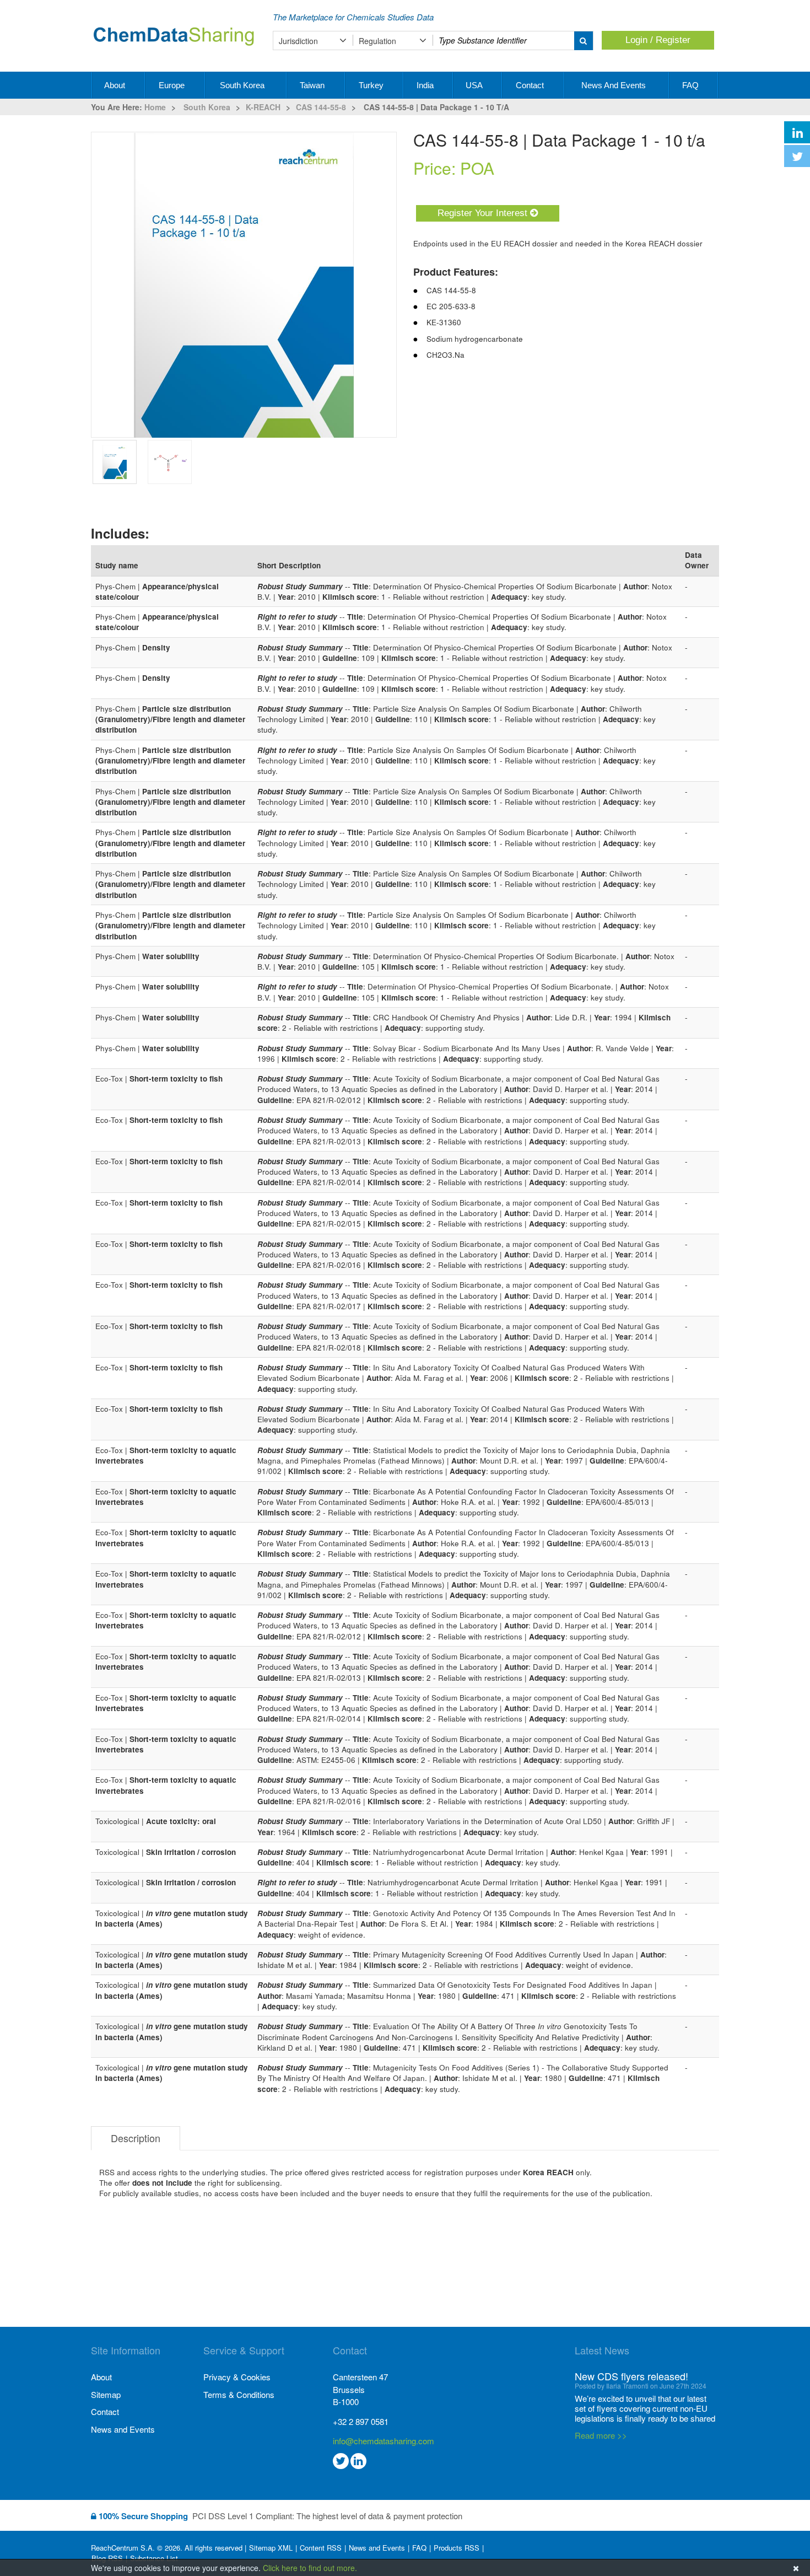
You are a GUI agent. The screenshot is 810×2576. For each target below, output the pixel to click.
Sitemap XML (271, 2548)
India (426, 85)
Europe (173, 85)
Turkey (372, 85)
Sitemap (106, 2394)
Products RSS (457, 2548)
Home (155, 107)
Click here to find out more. (310, 2568)
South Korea (243, 85)
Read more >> (601, 2435)
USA (475, 85)
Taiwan (313, 85)
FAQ (692, 85)
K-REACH (263, 107)
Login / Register (658, 40)
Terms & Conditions (239, 2394)
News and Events (615, 85)
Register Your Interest (484, 213)
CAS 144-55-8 (321, 107)
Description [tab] (136, 2138)
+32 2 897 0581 (361, 2421)
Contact (531, 85)
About (116, 85)
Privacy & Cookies (237, 2377)
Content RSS (321, 2548)
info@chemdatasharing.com (384, 2441)
